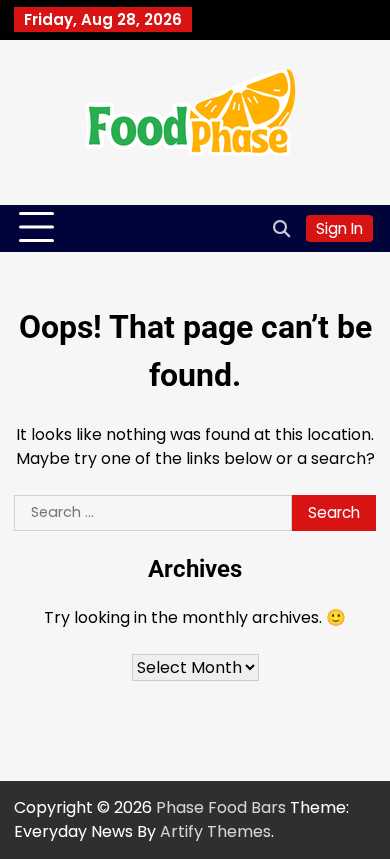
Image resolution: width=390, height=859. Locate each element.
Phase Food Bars (221, 807)
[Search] (281, 228)
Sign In (339, 228)
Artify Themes (215, 831)
